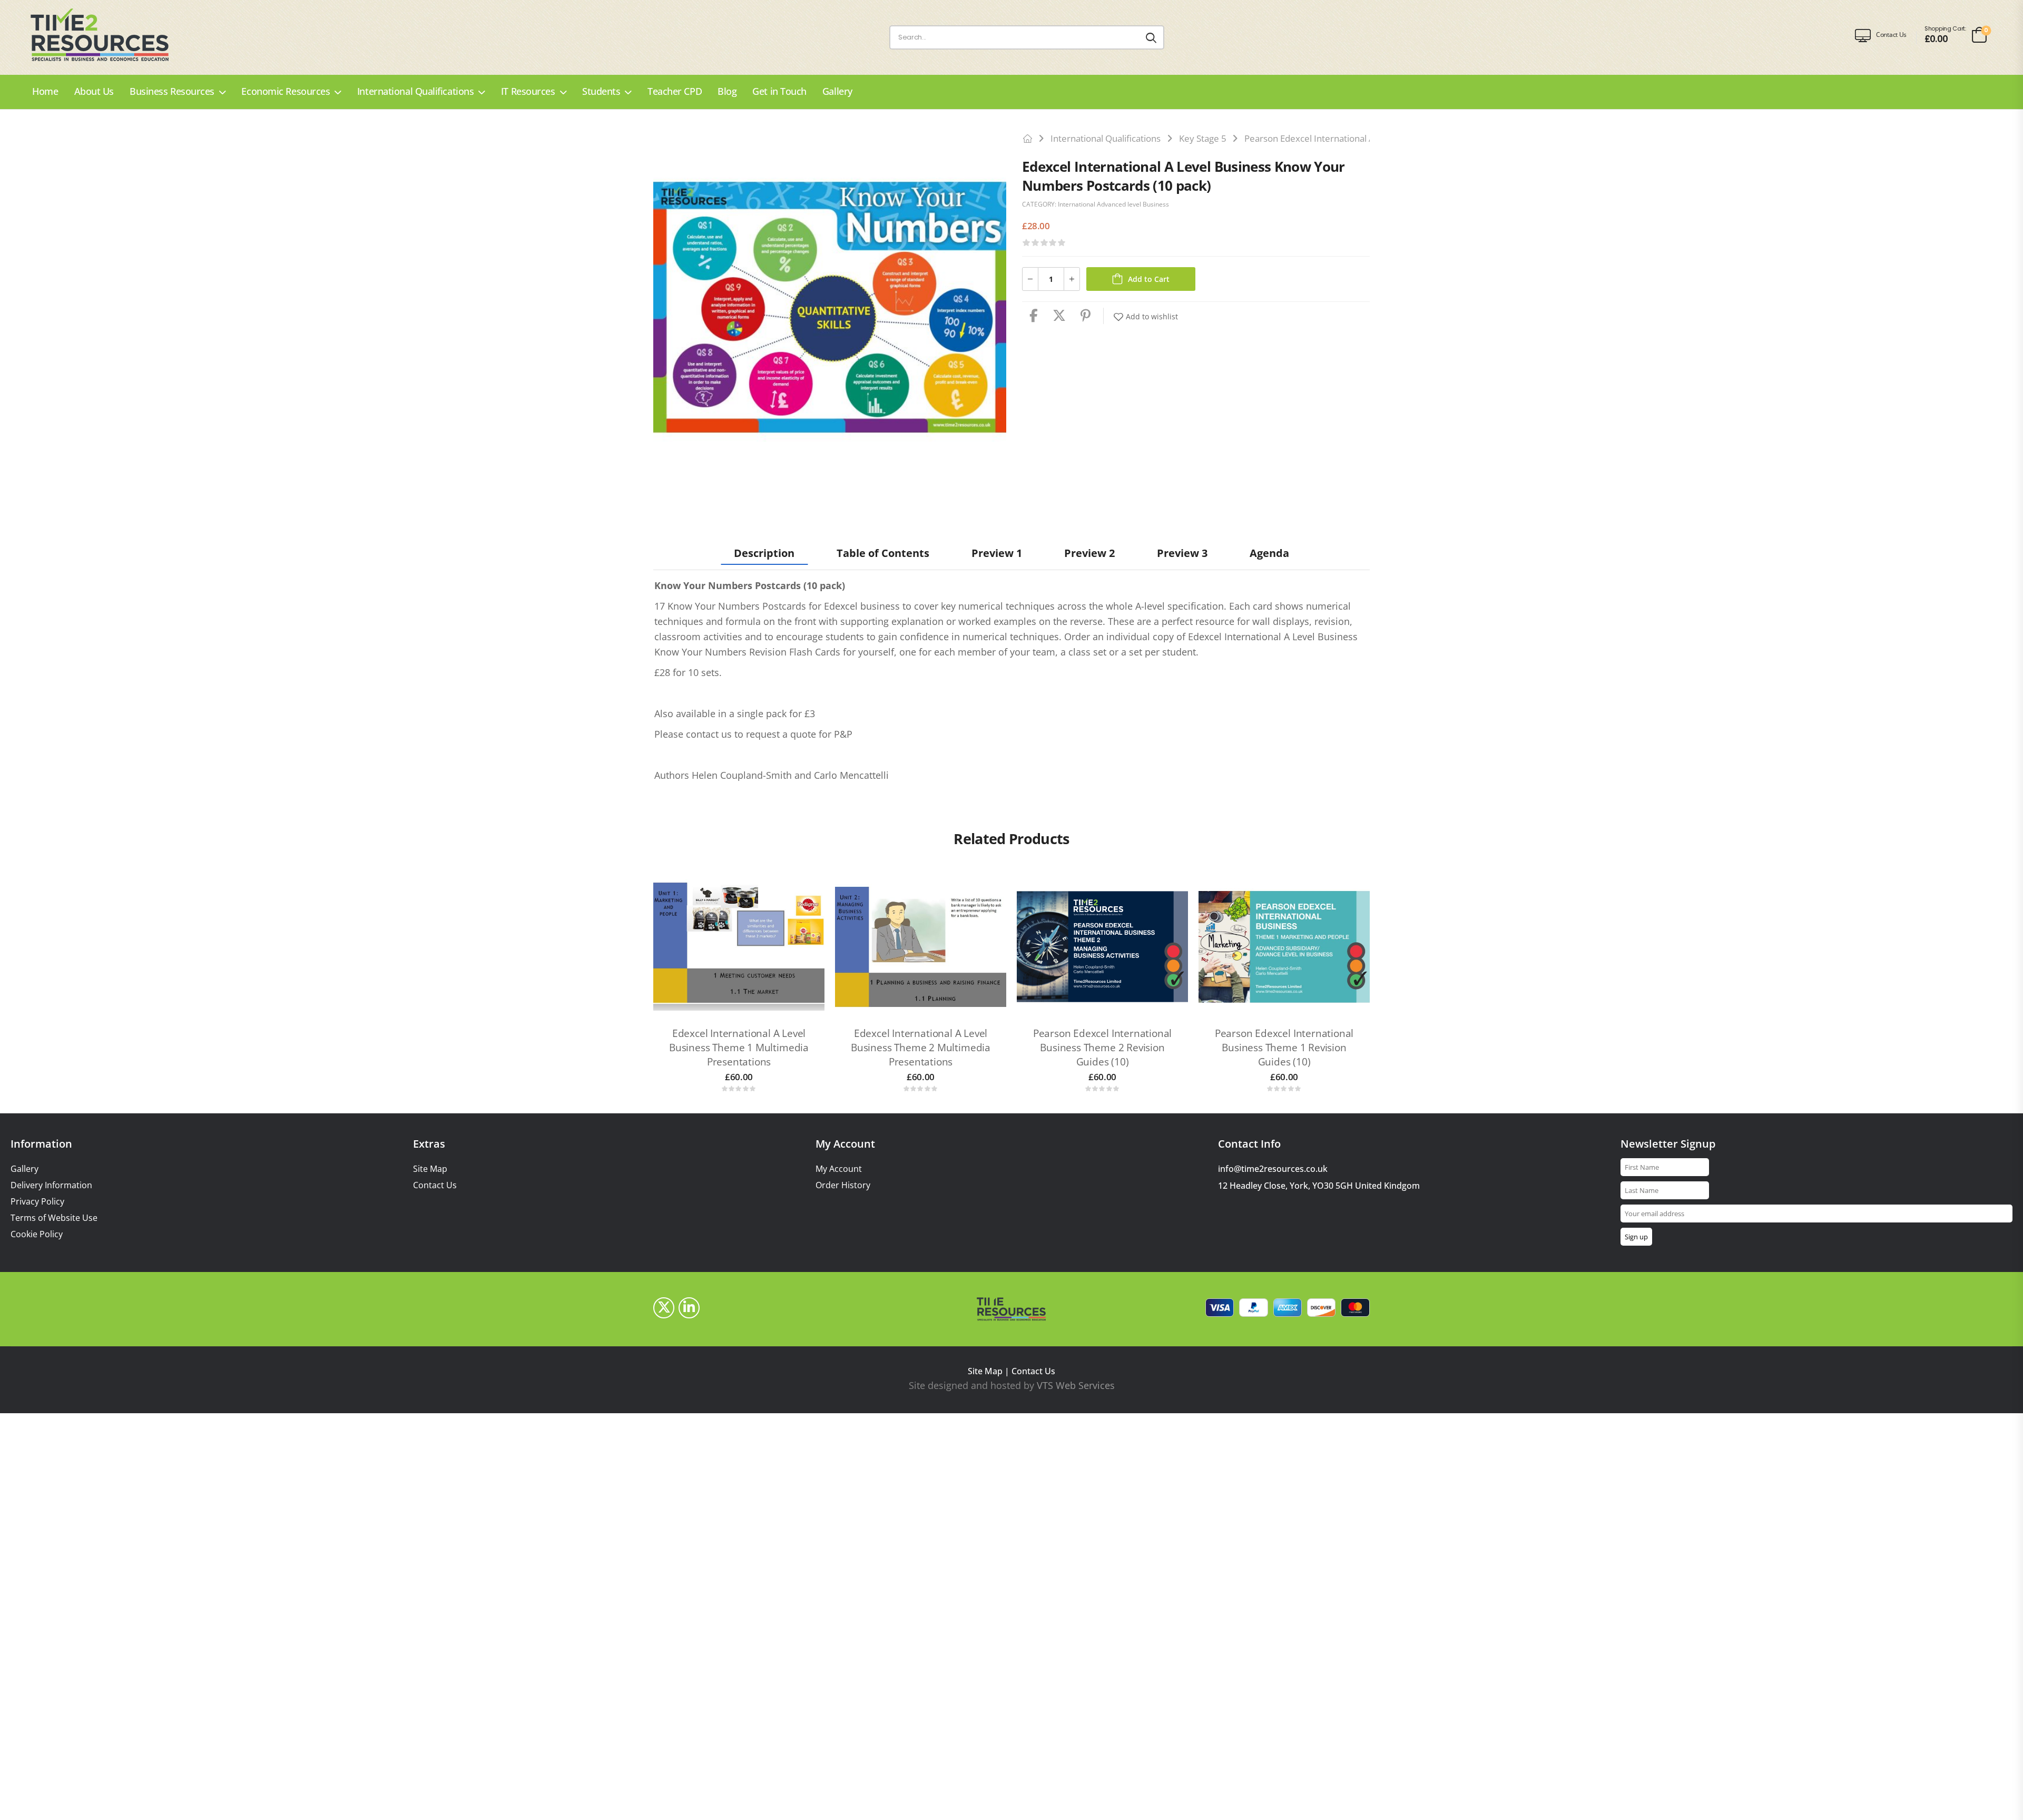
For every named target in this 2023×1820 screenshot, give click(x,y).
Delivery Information (51, 1185)
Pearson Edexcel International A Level (1321, 138)
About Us (94, 91)
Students (601, 91)
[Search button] (1151, 37)
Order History (843, 1185)
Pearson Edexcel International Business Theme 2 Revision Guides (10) (1103, 1047)
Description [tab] (764, 553)
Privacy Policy (37, 1202)
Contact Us (435, 1185)
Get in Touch (779, 91)
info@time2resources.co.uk (1273, 1169)
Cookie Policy (37, 1234)
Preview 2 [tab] (1089, 553)
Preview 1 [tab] (997, 553)
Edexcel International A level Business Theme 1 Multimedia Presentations (739, 1047)
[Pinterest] (1086, 316)
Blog (727, 91)
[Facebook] (1034, 316)
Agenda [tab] (1269, 553)
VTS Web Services (1076, 1385)
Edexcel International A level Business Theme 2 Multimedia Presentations (921, 1047)
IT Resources (528, 91)
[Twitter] (1059, 316)
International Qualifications (415, 91)
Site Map (430, 1169)
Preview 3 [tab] (1182, 553)
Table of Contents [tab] (883, 553)
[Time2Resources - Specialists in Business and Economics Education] (110, 35)
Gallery (837, 91)
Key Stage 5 (1203, 138)
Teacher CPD (675, 91)
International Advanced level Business (1113, 204)
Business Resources (172, 91)
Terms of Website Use (54, 1218)
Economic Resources (286, 91)
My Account (839, 1169)
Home (45, 91)
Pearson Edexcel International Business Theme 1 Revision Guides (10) (1284, 1047)
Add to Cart (1149, 279)
